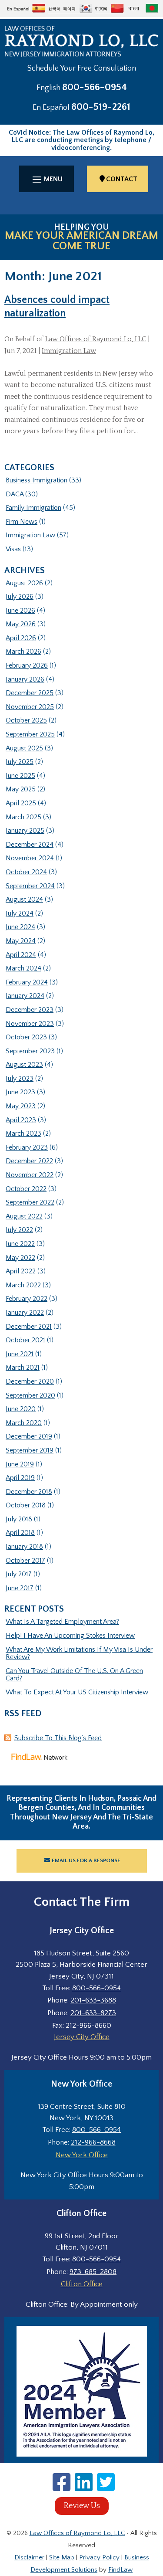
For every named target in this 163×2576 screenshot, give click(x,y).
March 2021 (23, 1368)
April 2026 (21, 638)
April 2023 (21, 1120)
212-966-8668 (93, 2142)
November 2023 (30, 1024)
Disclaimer (29, 2557)
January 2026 (25, 679)
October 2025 (26, 720)
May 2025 (21, 789)
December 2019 (29, 1436)
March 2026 (23, 652)
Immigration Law (69, 351)
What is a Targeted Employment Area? (62, 1622)
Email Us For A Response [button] (86, 1860)
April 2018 (20, 1533)
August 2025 (24, 748)
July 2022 (19, 1230)
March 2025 (23, 817)
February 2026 (27, 665)
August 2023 (24, 1065)
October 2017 (25, 1561)
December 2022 (29, 1161)
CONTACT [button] (122, 179)
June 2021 (20, 1354)
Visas (13, 549)
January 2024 (25, 996)
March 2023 (23, 1134)
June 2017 (20, 1588)
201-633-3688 (93, 2000)
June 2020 (21, 1409)
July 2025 (20, 762)
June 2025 (20, 776)
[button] (47, 179)
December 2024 (30, 845)
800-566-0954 (95, 87)
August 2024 (24, 899)
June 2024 (20, 927)
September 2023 (30, 1051)
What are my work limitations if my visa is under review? (79, 1653)
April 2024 (21, 955)
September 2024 (30, 886)
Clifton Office (82, 2284)
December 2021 (29, 1327)
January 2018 (24, 1547)
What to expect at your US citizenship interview (77, 1692)
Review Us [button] (82, 2506)
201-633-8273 (93, 2013)
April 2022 (21, 1271)
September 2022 (30, 1202)
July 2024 (20, 913)
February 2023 (27, 1147)
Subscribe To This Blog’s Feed (58, 1738)
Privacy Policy (99, 2557)
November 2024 (30, 858)
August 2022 (24, 1216)
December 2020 (30, 1381)
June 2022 (20, 1244)
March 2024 (23, 968)
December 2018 (29, 1492)
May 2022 (20, 1258)
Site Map (62, 2557)
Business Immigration (37, 480)
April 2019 (20, 1478)
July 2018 (19, 1519)
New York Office (82, 2155)
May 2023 (21, 1106)
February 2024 (27, 982)
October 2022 (26, 1189)
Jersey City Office (82, 2037)
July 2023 (20, 1079)
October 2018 (26, 1505)
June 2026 (20, 611)
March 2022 (23, 1285)
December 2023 (30, 1010)
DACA (15, 494)
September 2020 (30, 1395)
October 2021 (25, 1340)
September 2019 (30, 1450)
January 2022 (25, 1313)
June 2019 (20, 1464)
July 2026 (20, 597)
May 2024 (21, 941)
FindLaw (120, 2570)
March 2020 (24, 1423)
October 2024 (26, 872)
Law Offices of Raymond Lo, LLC (96, 339)
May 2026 (21, 624)
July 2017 (19, 1574)
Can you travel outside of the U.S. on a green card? (74, 1675)
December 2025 (30, 693)
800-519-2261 (101, 107)
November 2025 (30, 707)
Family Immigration (33, 508)
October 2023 (26, 1037)
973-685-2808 (93, 2272)
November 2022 (30, 1175)
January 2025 (25, 831)
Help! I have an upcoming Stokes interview (70, 1636)
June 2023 (20, 1092)
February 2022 (27, 1299)
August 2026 (24, 583)
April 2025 (21, 803)
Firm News (22, 522)
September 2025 (30, 734)
